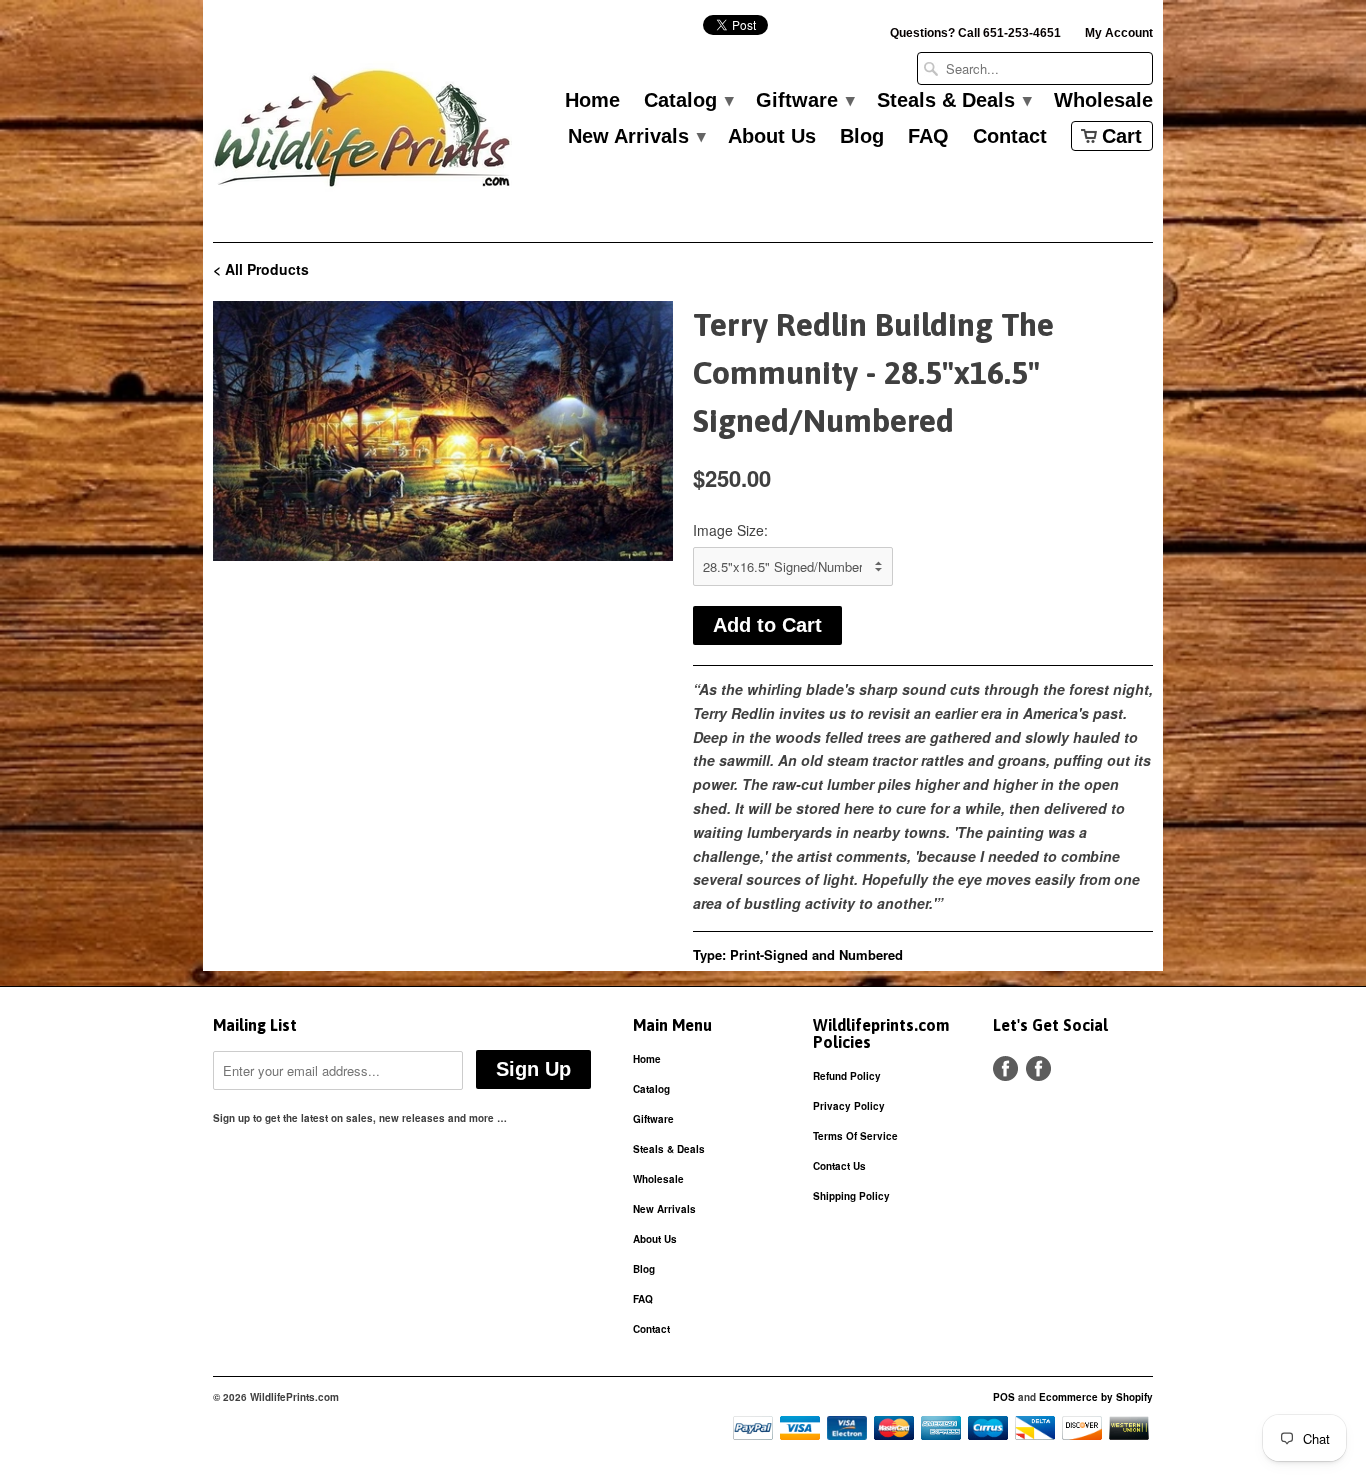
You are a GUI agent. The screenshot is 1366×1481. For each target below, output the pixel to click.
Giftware (804, 101)
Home (592, 101)
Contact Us (839, 1166)
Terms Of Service (855, 1136)
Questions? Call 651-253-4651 (975, 33)
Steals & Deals (953, 101)
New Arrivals (636, 137)
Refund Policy (847, 1076)
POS (1004, 1397)
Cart (1122, 136)
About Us (772, 137)
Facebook (1005, 1068)
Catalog (688, 101)
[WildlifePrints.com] (363, 133)
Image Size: (730, 530)
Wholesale (1103, 101)
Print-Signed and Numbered (816, 954)
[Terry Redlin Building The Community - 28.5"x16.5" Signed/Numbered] (443, 431)
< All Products (261, 269)
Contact (1010, 137)
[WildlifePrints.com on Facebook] (1038, 1068)
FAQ (928, 137)
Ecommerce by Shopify (1096, 1397)
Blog (862, 137)
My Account (1119, 33)
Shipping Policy (851, 1196)
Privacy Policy (849, 1106)
